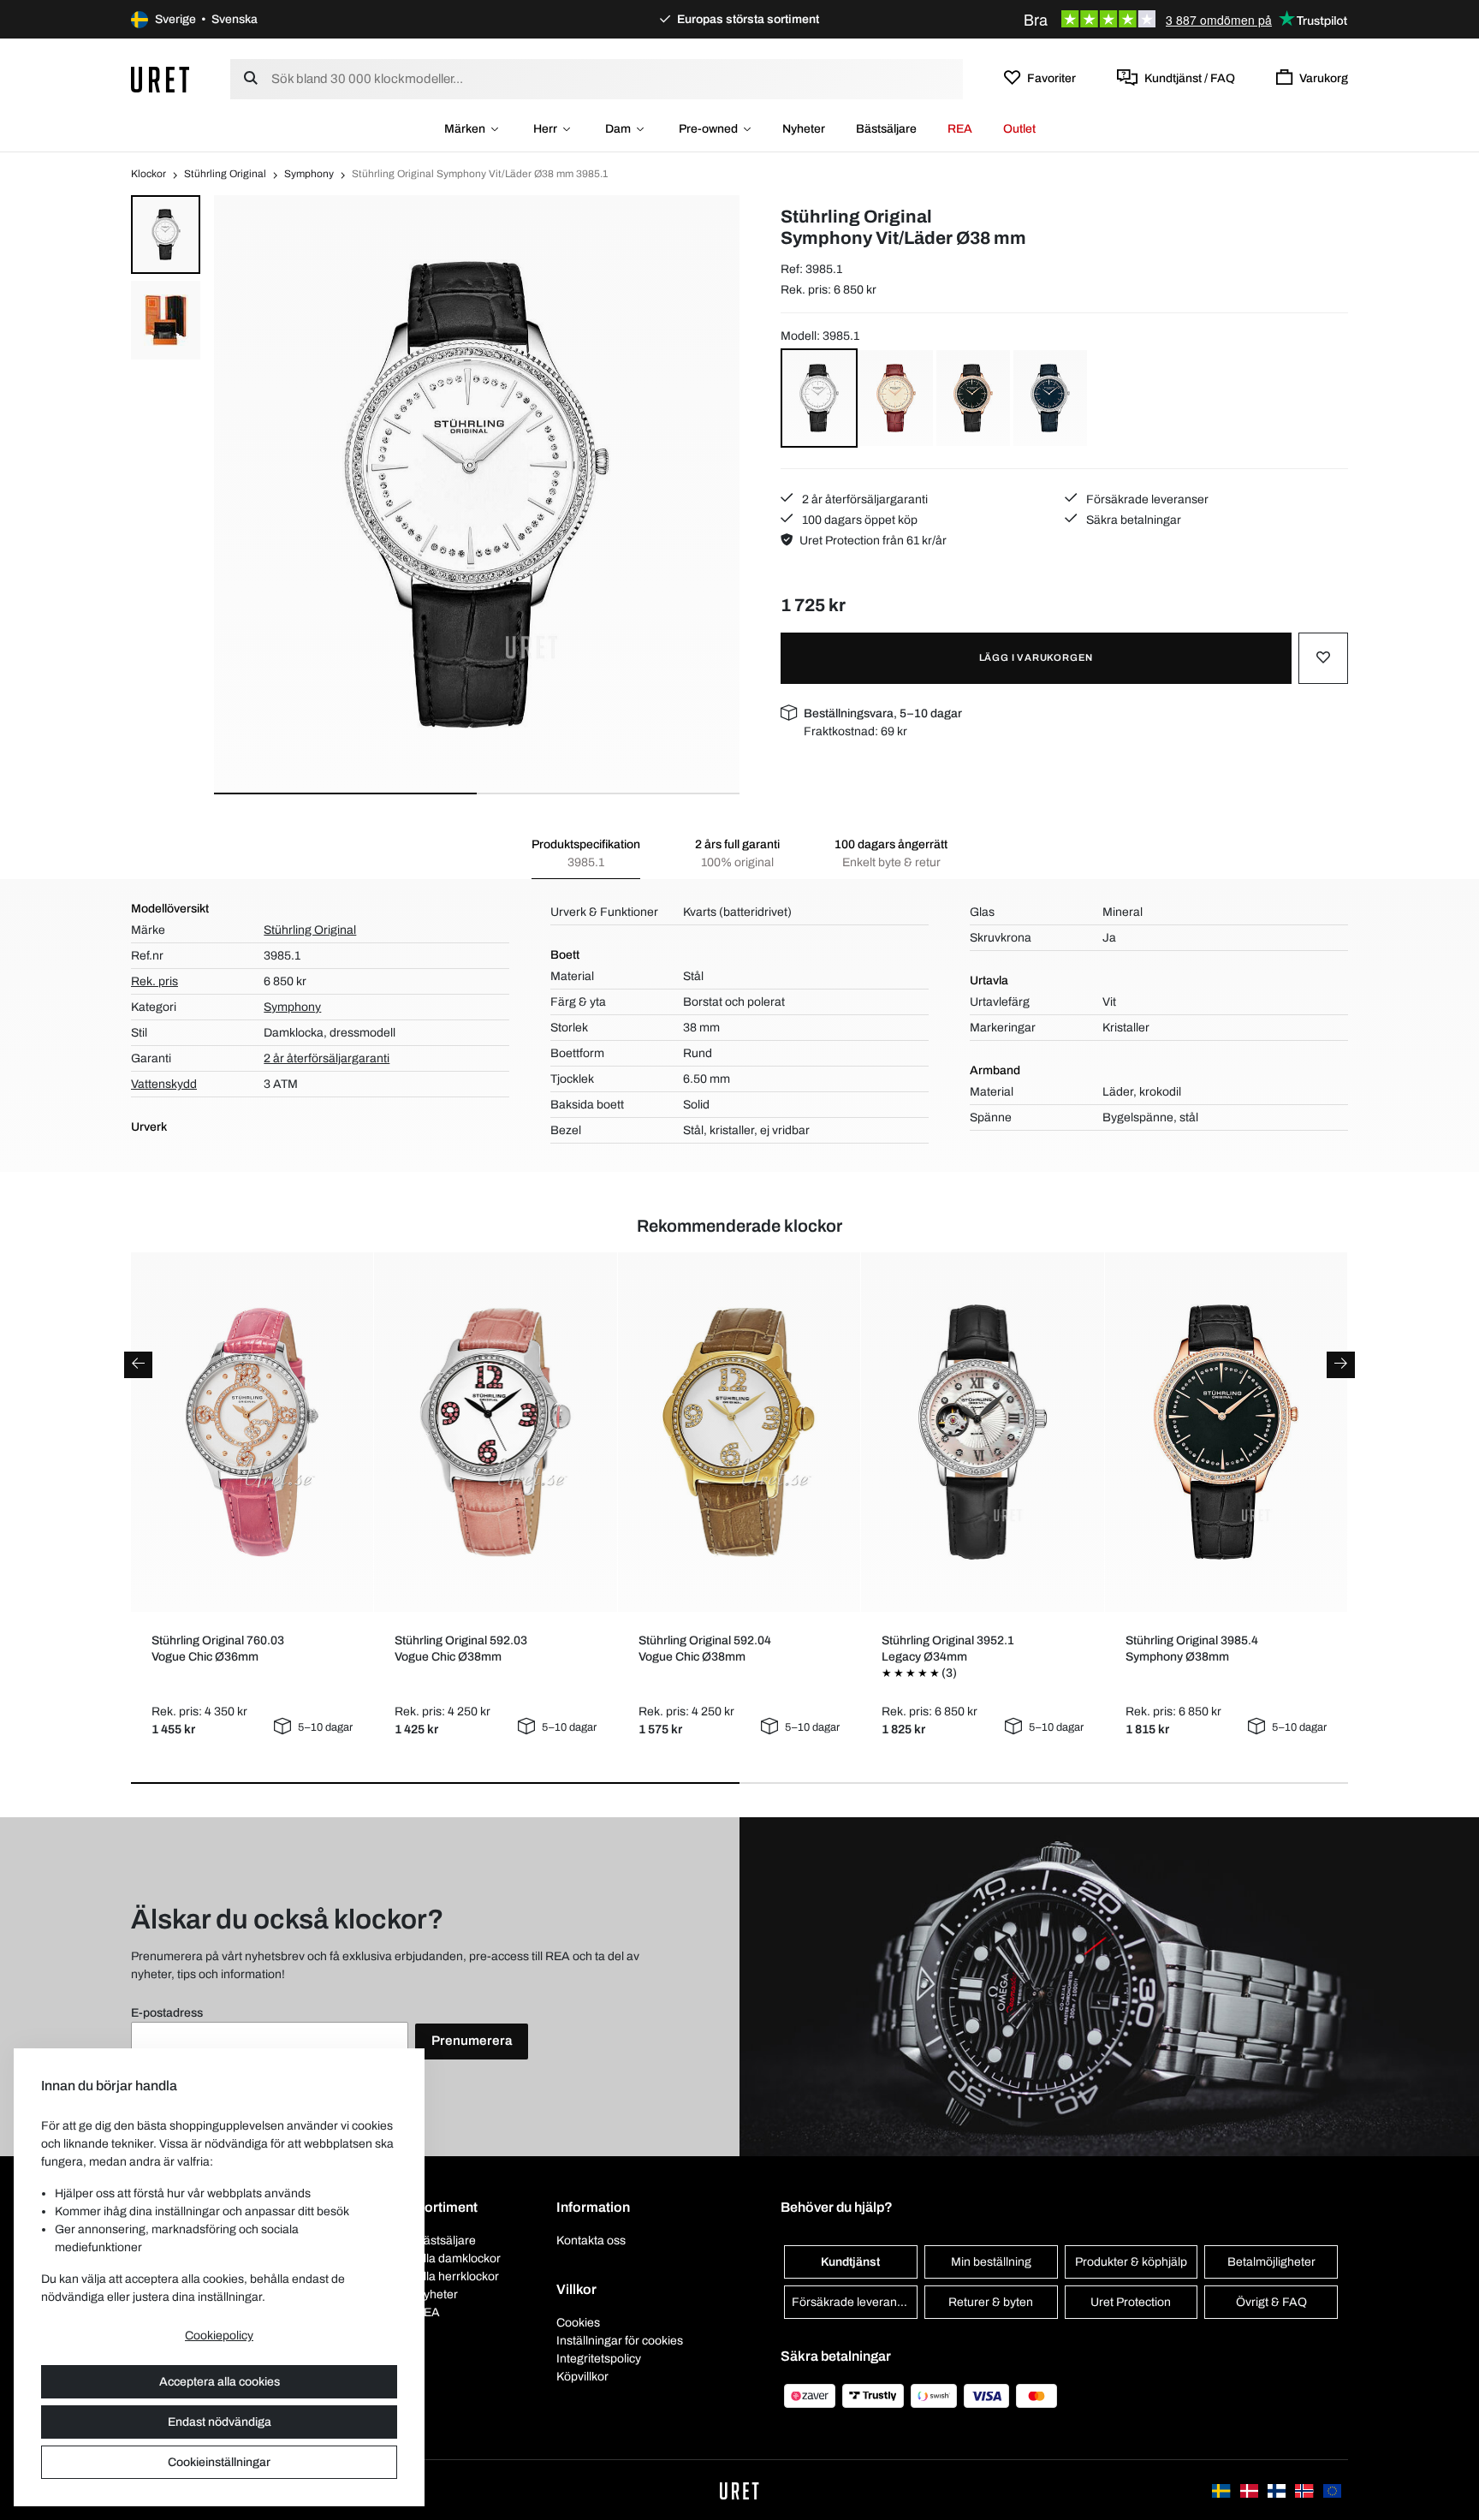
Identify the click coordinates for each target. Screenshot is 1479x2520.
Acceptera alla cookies (220, 2382)
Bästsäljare (886, 129)
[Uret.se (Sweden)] (1222, 2490)
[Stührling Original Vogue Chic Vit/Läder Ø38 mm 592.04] (739, 1432)
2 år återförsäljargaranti (864, 499)
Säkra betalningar (1132, 520)
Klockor (148, 174)
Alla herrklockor (457, 2276)
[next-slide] (1341, 1365)
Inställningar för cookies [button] (620, 2341)
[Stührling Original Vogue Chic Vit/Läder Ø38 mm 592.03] (496, 1432)
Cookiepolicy (219, 2336)
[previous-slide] (138, 1365)
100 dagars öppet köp (858, 520)
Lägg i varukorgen (1036, 657)
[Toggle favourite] (1323, 658)
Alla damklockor (458, 2258)
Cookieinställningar (219, 2462)
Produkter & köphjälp (1131, 2262)
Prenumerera (472, 2041)
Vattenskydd (164, 1084)
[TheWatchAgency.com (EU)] (1332, 2490)
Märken (465, 129)
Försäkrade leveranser (1146, 499)
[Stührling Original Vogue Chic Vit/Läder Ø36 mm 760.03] (252, 1432)
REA (960, 129)
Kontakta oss (591, 2241)
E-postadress (167, 2013)
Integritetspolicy (599, 2359)
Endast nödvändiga (220, 2422)
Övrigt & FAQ (1271, 2302)
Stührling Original (225, 174)
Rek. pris (154, 981)
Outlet (1019, 129)
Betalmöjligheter (1271, 2262)
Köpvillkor (582, 2377)
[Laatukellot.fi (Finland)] (1278, 2490)
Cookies (578, 2323)
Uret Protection (1131, 2302)
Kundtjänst (850, 2262)
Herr (545, 129)
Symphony (309, 174)
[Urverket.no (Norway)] (1305, 2490)
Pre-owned (708, 129)
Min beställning (991, 2262)
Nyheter (804, 129)
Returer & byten (991, 2302)
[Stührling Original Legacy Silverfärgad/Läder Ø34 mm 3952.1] (983, 1432)
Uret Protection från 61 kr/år (873, 541)
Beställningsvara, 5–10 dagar (883, 713)
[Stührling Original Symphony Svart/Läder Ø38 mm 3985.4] (1226, 1432)
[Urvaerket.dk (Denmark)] (1250, 2490)
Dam (618, 129)
